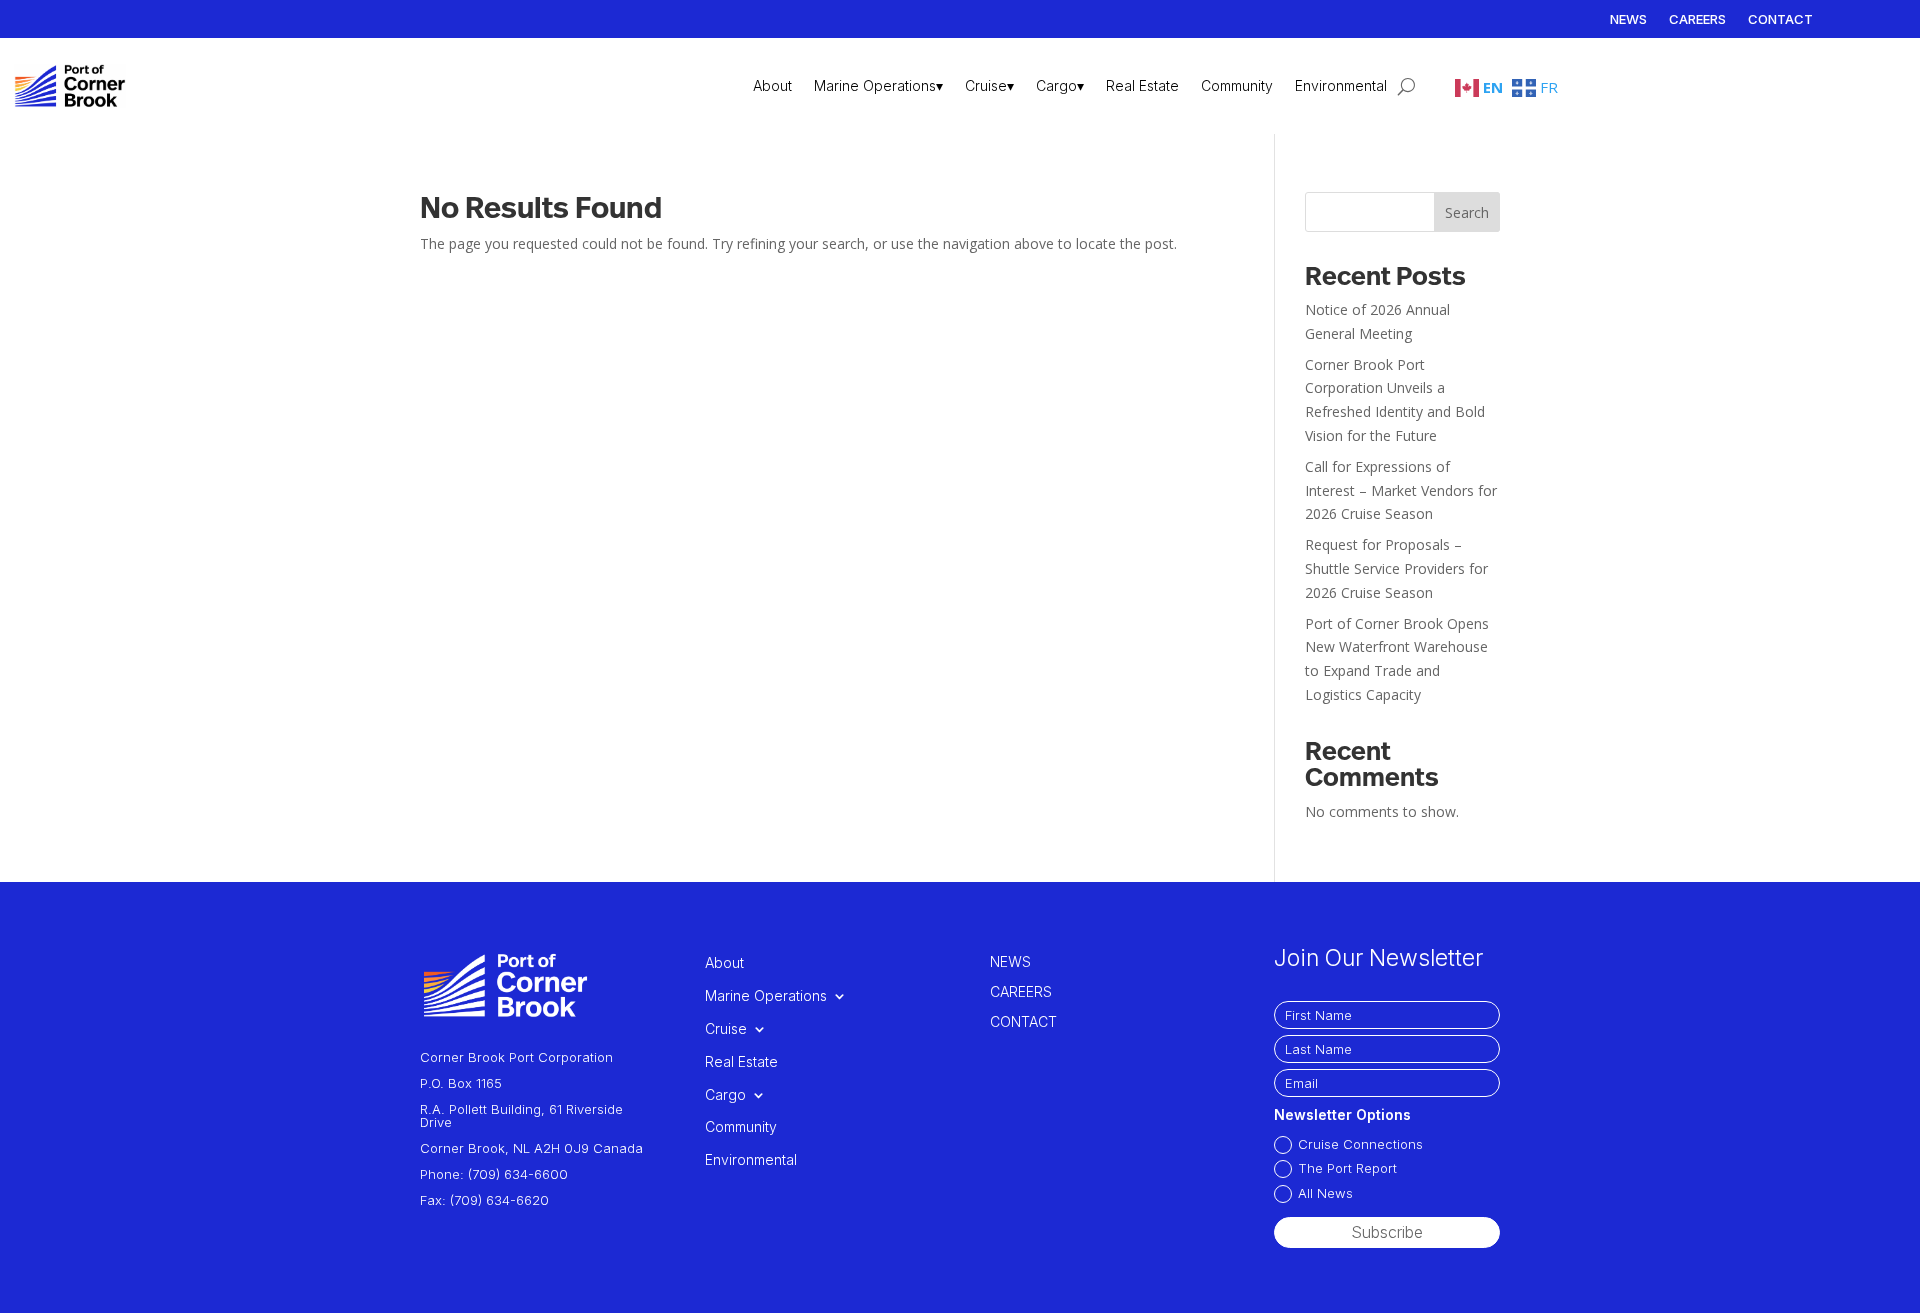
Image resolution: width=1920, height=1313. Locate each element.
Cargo (725, 1095)
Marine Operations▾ (878, 85)
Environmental (1341, 85)
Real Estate (1142, 85)
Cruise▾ (989, 85)
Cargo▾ (1060, 85)
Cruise (726, 1029)
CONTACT (1780, 19)
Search (1467, 212)
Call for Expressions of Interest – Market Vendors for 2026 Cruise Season (1401, 490)
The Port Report (1347, 1168)
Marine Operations (766, 996)
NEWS (1628, 19)
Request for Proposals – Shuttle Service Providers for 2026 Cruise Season (1396, 568)
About (772, 85)
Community (1237, 85)
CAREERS (1697, 19)
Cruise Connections (1360, 1144)
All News (1325, 1193)
